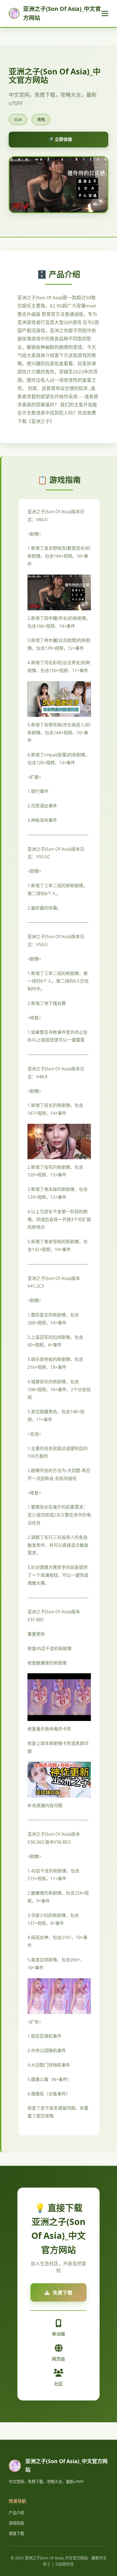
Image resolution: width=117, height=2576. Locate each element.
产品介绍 (16, 2513)
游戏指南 (16, 2523)
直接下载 (16, 2533)
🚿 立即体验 (60, 139)
